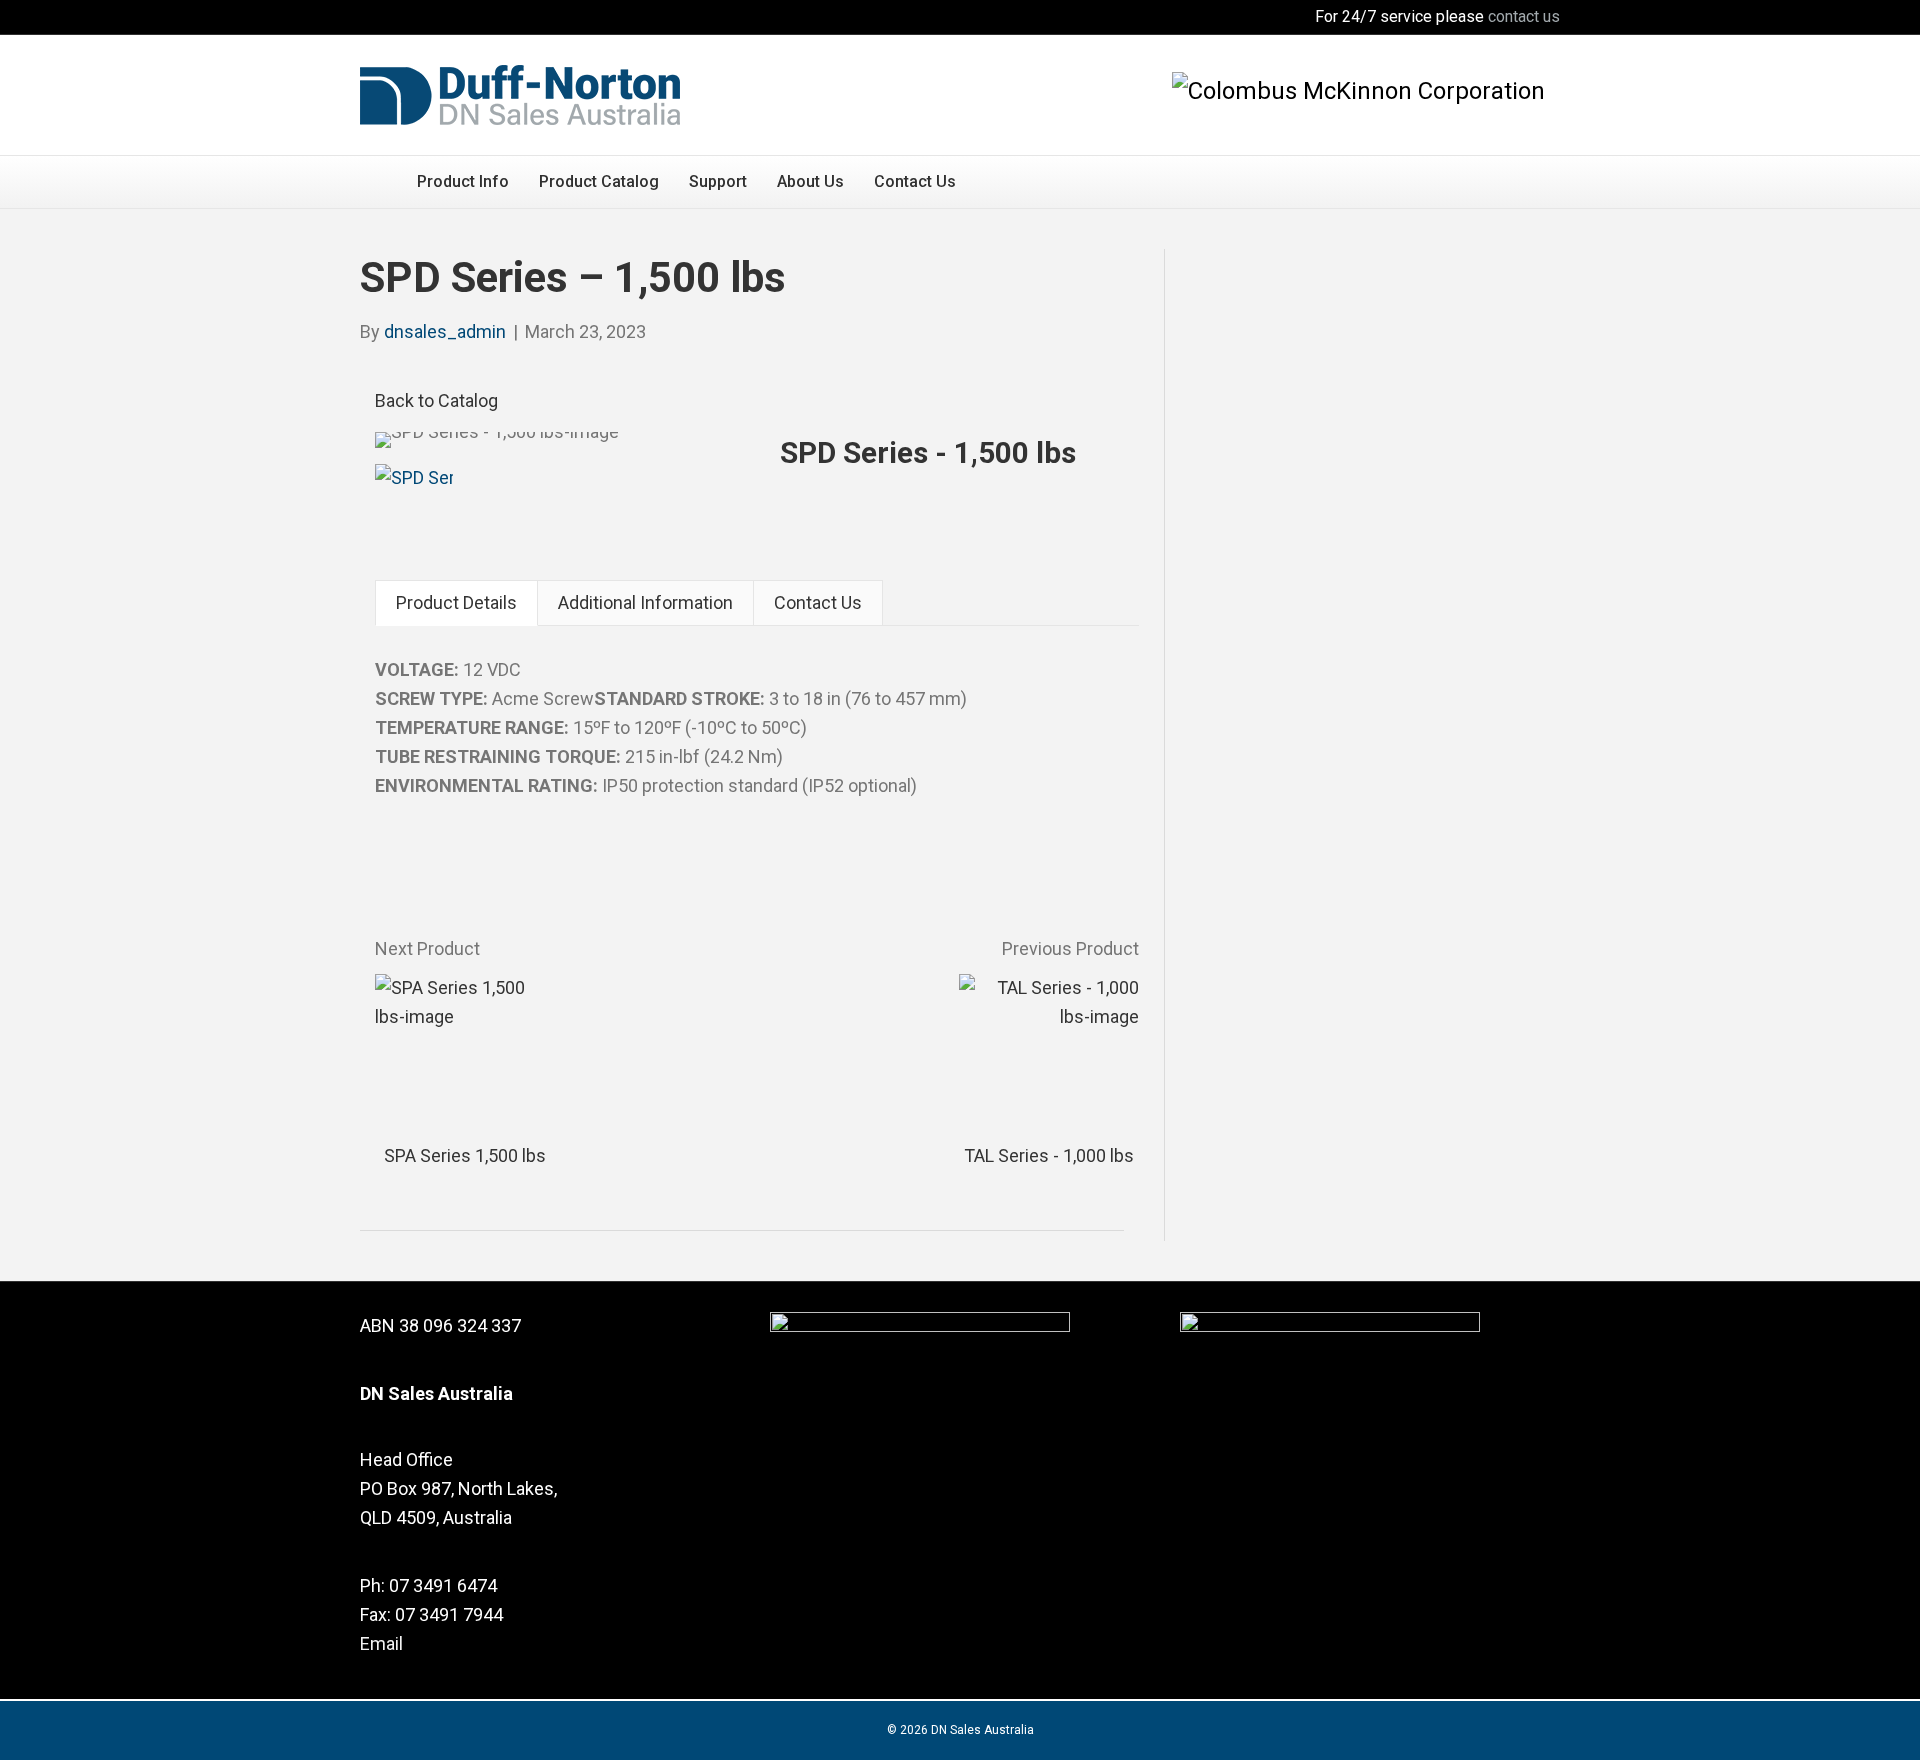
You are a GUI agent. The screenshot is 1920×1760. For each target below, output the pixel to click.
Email (381, 1643)
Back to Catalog (436, 400)
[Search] (1544, 179)
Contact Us (915, 181)
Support (718, 181)
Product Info (463, 181)
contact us (1524, 16)
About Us (810, 181)
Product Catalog (599, 181)
